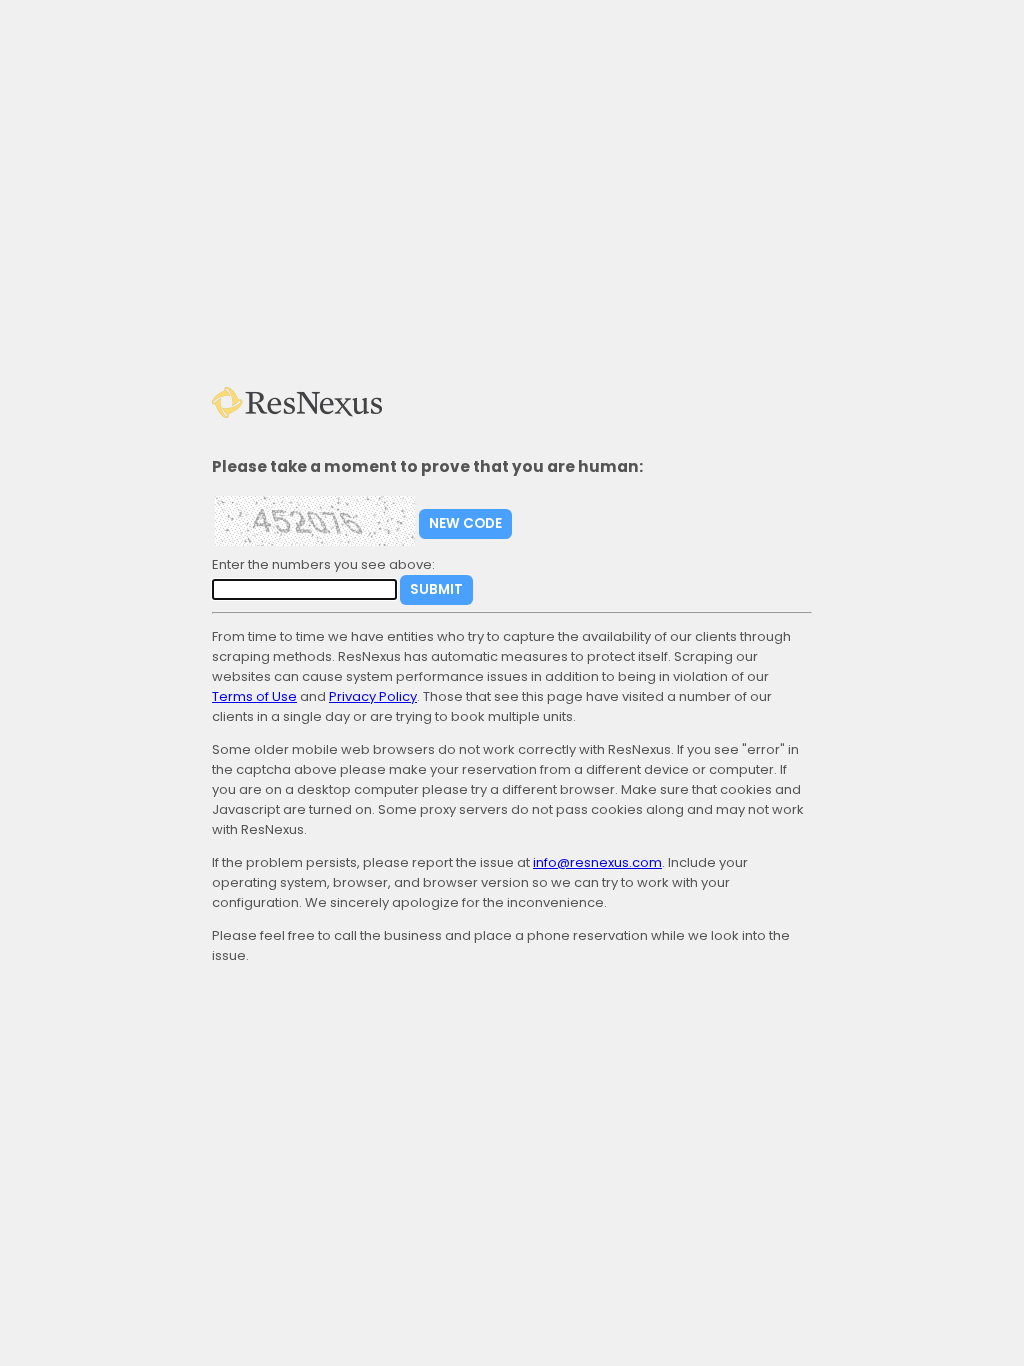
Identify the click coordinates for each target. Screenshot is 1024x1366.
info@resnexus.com (597, 862)
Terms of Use (254, 696)
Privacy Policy (373, 696)
